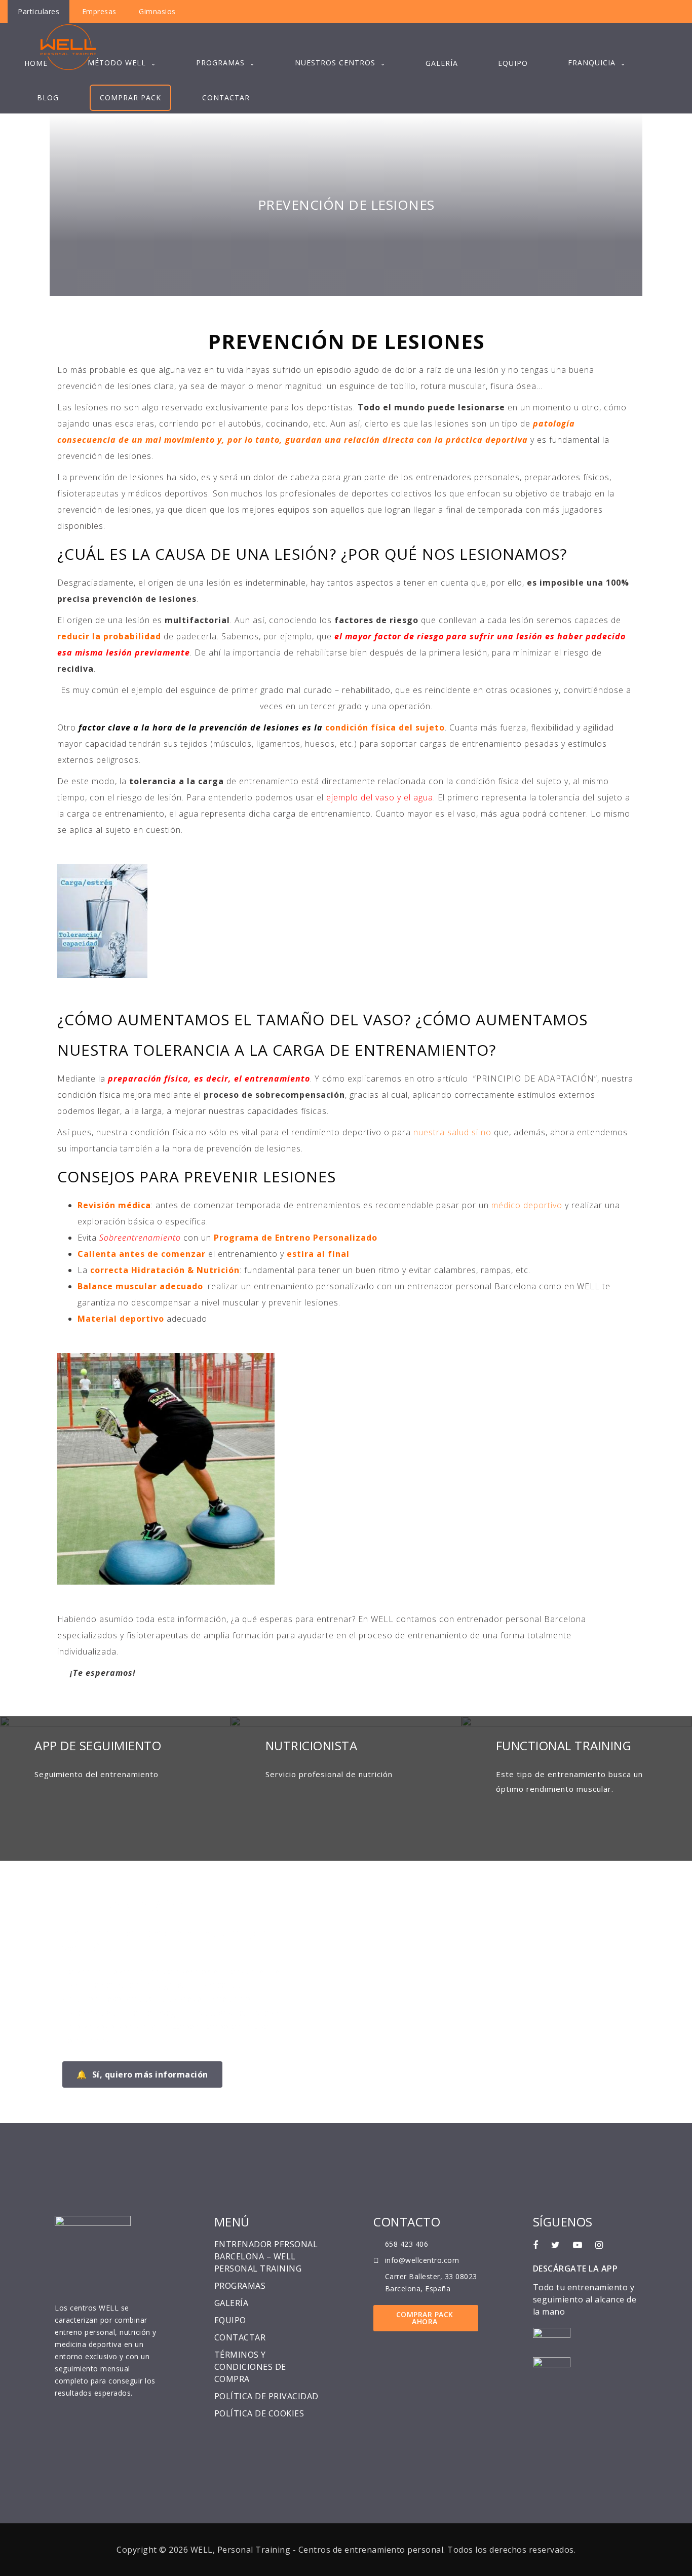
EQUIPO (230, 2320)
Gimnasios (157, 11)
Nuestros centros (335, 63)
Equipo (513, 63)
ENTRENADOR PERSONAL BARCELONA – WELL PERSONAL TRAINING (266, 2256)
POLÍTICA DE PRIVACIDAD (266, 2396)
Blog (48, 98)
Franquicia (592, 63)
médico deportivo (526, 1205)
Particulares (39, 11)
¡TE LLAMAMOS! (127, 1905)
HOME (36, 63)
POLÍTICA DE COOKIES (259, 2413)
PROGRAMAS (220, 63)
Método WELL (117, 63)
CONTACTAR (240, 2337)
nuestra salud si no (452, 1132)
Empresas (99, 11)
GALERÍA (232, 2303)
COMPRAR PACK (130, 98)
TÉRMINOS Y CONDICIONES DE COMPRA (250, 2367)
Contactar (226, 98)
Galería (442, 63)
